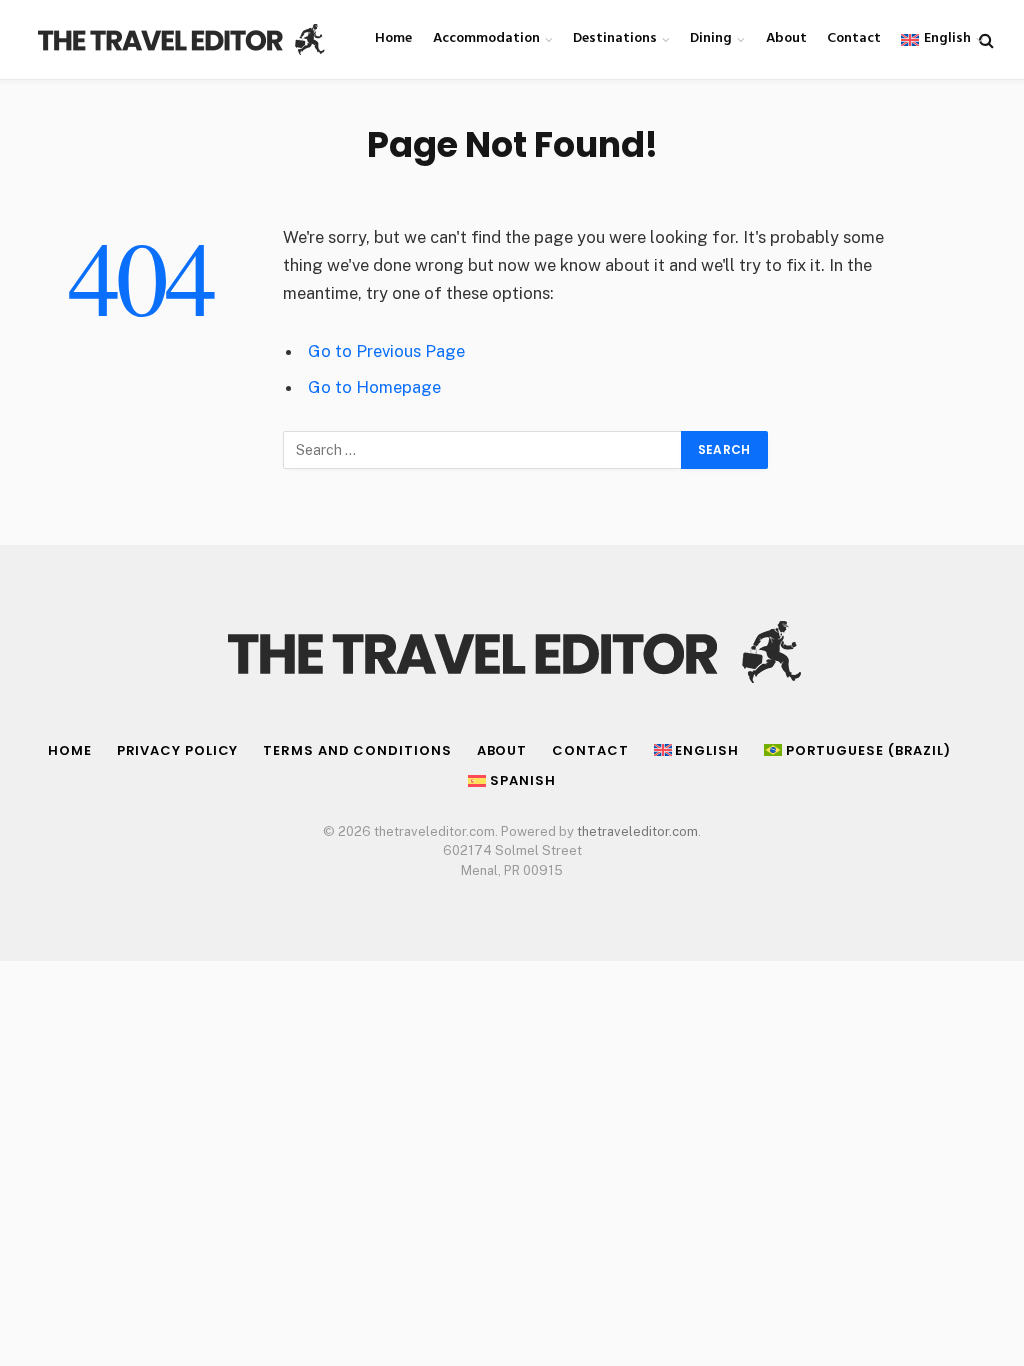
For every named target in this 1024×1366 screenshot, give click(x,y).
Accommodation (486, 38)
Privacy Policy (178, 750)
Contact (854, 38)
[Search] (984, 39)
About (786, 38)
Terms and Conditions (357, 750)
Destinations (615, 38)
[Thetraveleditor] (180, 40)
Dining (711, 38)
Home (393, 38)
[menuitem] (933, 39)
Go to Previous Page (386, 351)
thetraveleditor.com (637, 831)
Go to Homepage (374, 387)
